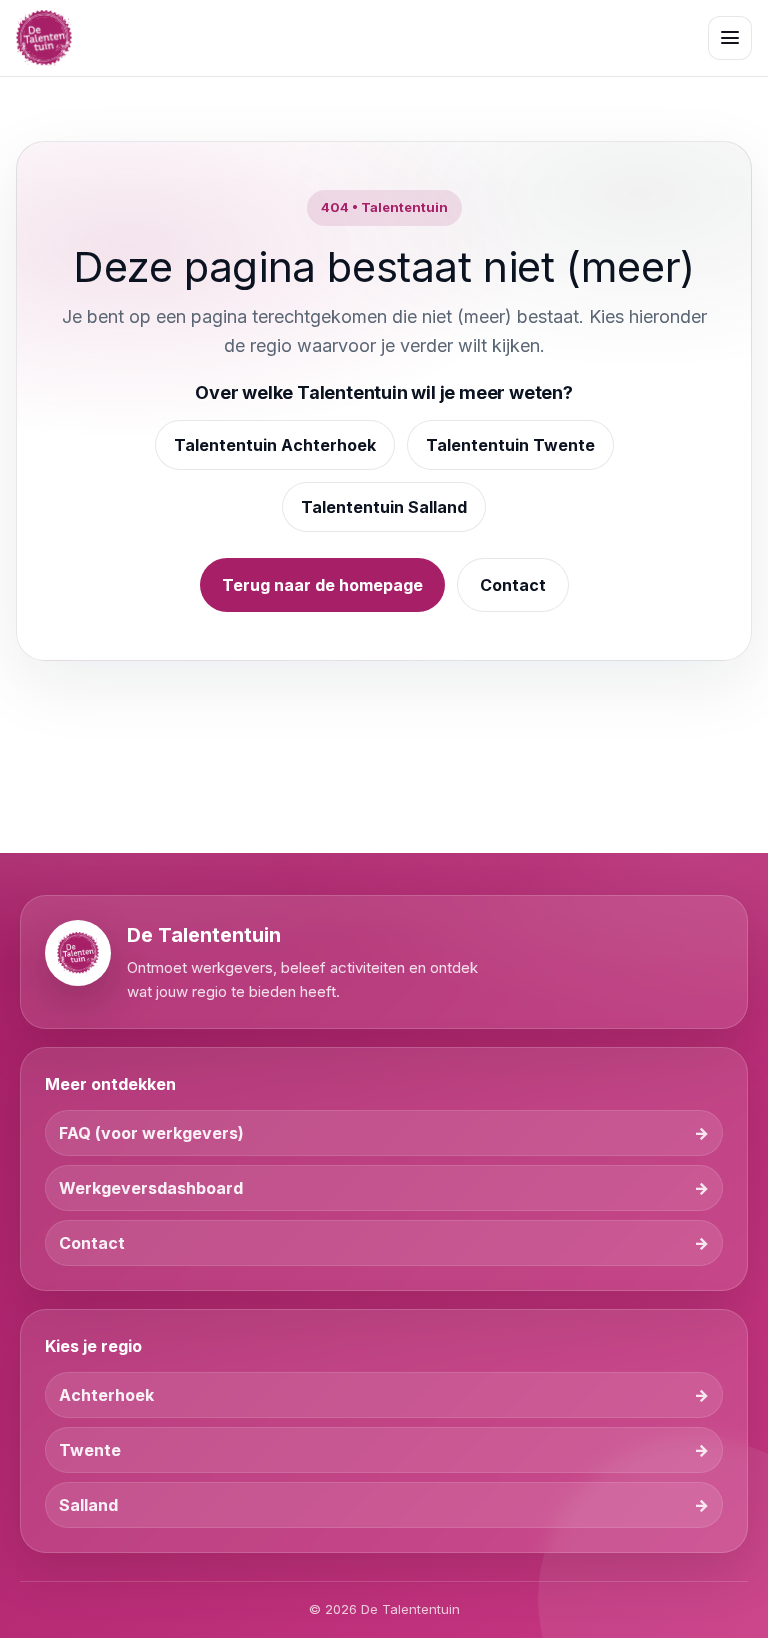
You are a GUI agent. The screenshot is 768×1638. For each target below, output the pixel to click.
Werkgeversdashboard (151, 1188)
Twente (90, 1450)
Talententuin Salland (384, 507)
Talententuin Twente (510, 445)
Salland (88, 1505)
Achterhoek (106, 1395)
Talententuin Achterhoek (275, 445)
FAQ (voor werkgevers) (151, 1133)
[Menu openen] (730, 38)
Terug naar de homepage (322, 585)
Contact (513, 585)
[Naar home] (44, 38)
